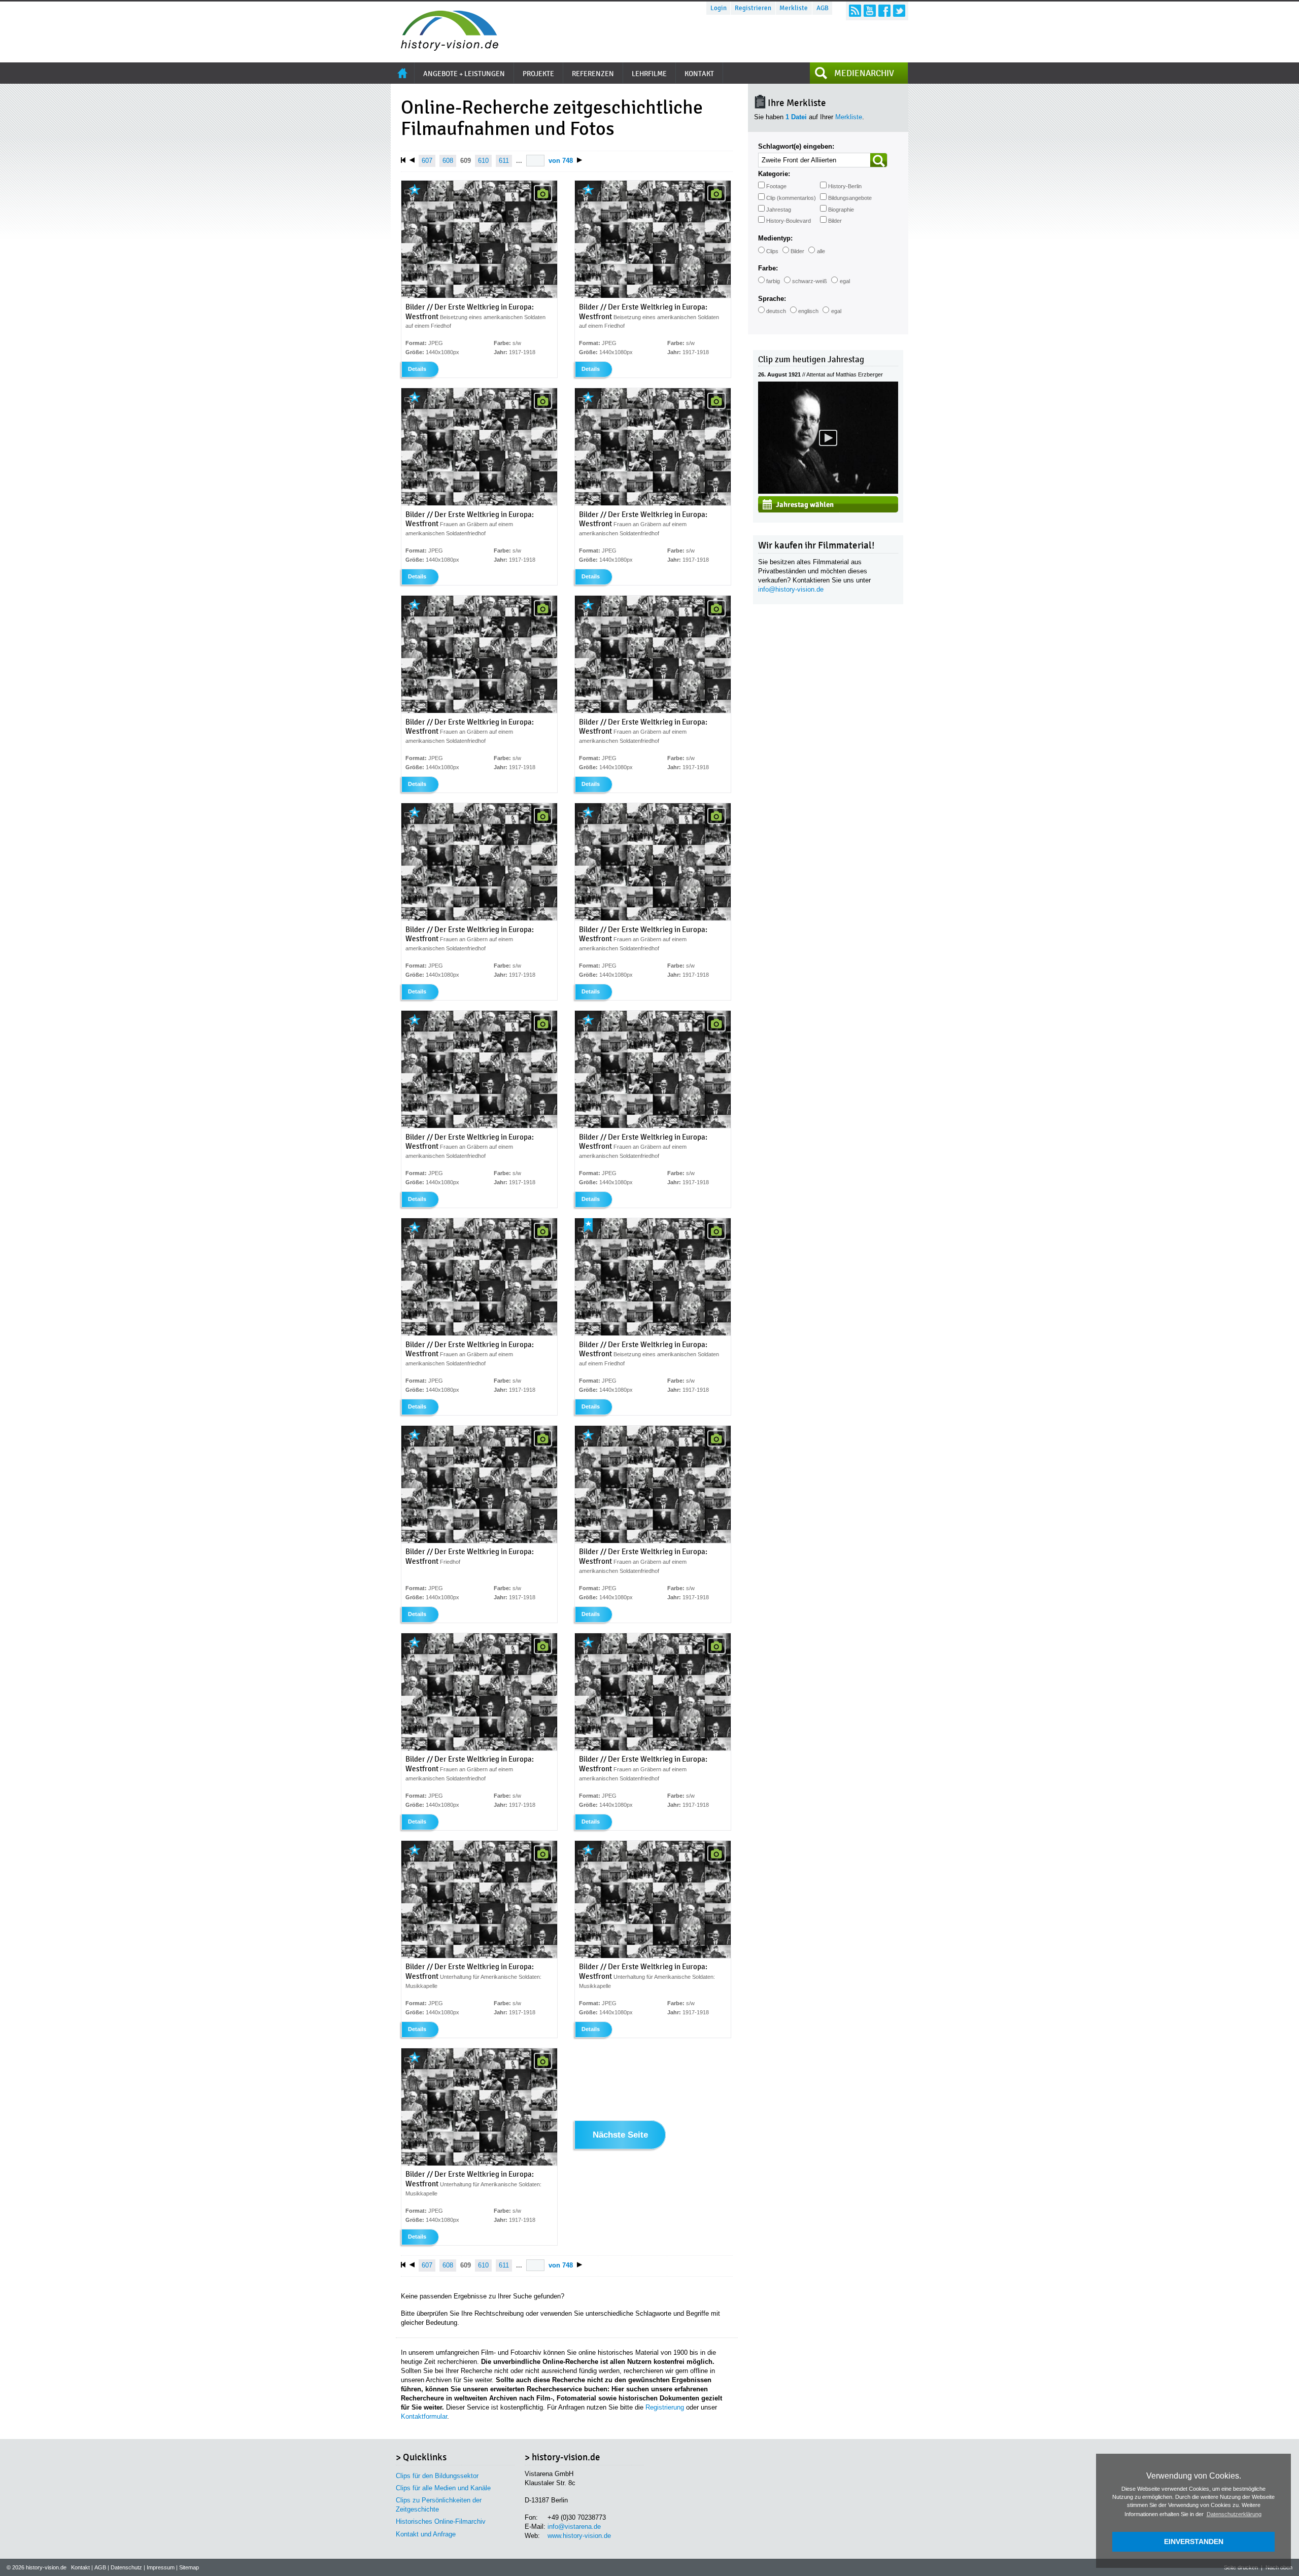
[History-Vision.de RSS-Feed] (855, 11)
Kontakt (80, 2567)
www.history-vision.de (579, 2536)
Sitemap (189, 2567)
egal (845, 281)
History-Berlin (845, 186)
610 (483, 161)
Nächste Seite (620, 2135)
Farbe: (768, 268)
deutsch (776, 311)
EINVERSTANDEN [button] (1194, 2541)
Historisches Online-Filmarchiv (441, 2521)
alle (821, 251)
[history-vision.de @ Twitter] (899, 11)
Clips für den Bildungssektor (437, 2476)
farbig (773, 281)
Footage (776, 186)
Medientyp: (775, 238)
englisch (808, 311)
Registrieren (753, 8)
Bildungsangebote (850, 198)
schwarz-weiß (810, 281)
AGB (823, 8)
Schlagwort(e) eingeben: (796, 146)
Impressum (161, 2567)
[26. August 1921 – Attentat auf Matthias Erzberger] (828, 491)
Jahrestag (779, 210)
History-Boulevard (789, 221)
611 (504, 161)
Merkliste (794, 8)
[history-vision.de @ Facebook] (884, 11)
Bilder (835, 221)
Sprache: (772, 299)
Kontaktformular (424, 2416)
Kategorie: (774, 174)
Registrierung (665, 2407)
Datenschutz (126, 2567)
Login (719, 8)
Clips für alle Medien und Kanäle (443, 2488)
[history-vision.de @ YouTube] (870, 11)
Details (417, 369)
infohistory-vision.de (791, 589)
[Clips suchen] (879, 160)
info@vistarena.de (574, 2527)
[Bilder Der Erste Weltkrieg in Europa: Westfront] (479, 296)
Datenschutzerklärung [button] (1234, 2514)
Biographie (841, 210)
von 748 (561, 161)
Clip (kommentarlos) (791, 198)
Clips (772, 251)
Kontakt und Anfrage (426, 2534)
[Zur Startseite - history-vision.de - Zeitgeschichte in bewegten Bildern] (445, 48)
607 (427, 161)
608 (448, 161)
